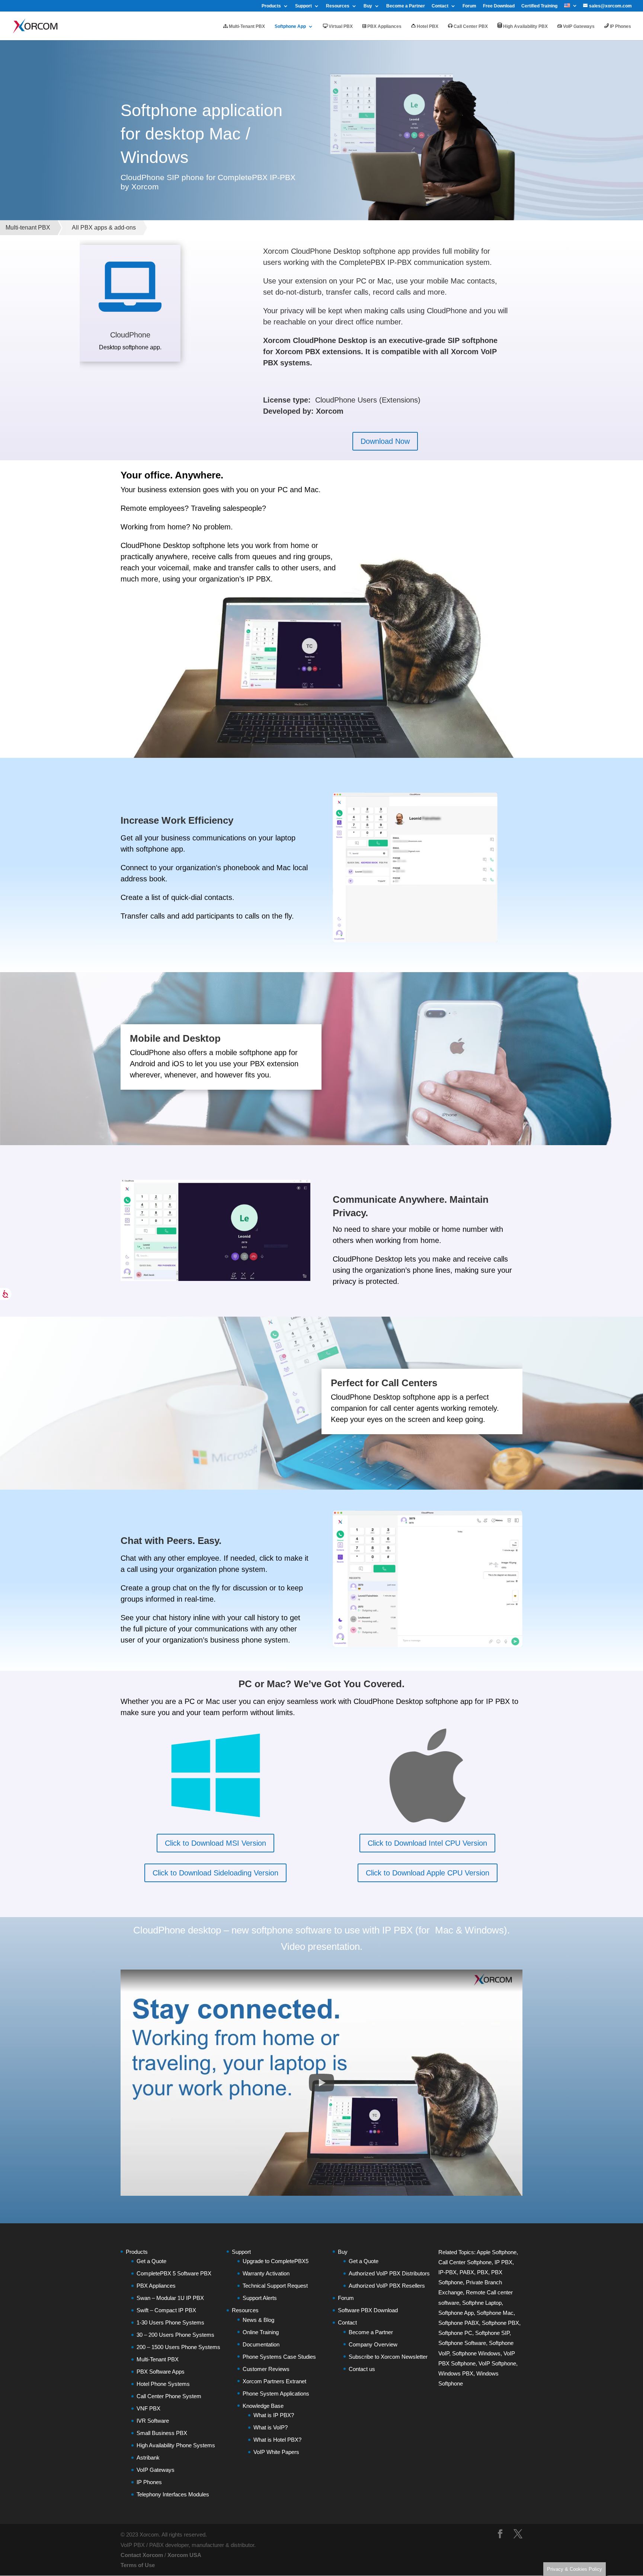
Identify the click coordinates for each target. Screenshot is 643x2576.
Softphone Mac (495, 2313)
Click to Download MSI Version (215, 1843)
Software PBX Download (368, 2310)
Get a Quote (151, 2261)
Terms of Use (138, 2565)
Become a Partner (406, 6)
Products (271, 6)
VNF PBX (148, 2408)
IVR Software (153, 2421)
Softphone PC (455, 2333)
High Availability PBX (525, 26)
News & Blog (258, 2320)
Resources (338, 6)
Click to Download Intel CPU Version (427, 1843)
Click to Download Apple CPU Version (428, 1873)
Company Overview (373, 2344)
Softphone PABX (459, 2323)
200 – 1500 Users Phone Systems (178, 2347)
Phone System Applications (276, 2394)
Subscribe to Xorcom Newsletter (388, 2357)
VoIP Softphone (497, 2363)
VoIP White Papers (276, 2452)
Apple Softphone (497, 2252)
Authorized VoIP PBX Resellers (387, 2286)
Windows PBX (456, 2373)
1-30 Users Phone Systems (170, 2322)
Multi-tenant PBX (28, 228)
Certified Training (539, 6)
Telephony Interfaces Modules (173, 2494)
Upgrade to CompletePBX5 (276, 2261)
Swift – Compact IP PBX (166, 2310)
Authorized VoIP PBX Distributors (389, 2273)
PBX (483, 2272)
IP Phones (620, 26)
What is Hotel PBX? (277, 2440)
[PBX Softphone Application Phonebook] (415, 940)
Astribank (148, 2458)
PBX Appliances (384, 26)
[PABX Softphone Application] (428, 1645)
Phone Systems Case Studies (279, 2357)
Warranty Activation (266, 2273)
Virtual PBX (340, 26)
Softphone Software (462, 2343)
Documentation (261, 2344)
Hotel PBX (427, 26)
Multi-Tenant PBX (246, 26)
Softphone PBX (500, 2323)
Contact (440, 6)
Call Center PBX (470, 26)
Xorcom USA (184, 2555)
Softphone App (290, 26)
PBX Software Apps (161, 2372)
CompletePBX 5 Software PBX (174, 2273)
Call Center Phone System (169, 2396)
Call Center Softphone (465, 2262)
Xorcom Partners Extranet (274, 2381)
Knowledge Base (263, 2406)
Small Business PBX (162, 2433)
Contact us (362, 2369)
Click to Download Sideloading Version (215, 1873)
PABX (467, 2272)
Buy (368, 6)
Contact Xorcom (142, 2555)
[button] (321, 2083)
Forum (469, 6)
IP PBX (503, 2262)
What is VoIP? (271, 2427)
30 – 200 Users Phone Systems (175, 2335)
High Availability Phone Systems (176, 2445)
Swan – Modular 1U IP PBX (170, 2298)
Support (303, 6)
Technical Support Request (275, 2286)
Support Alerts (260, 2298)
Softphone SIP (492, 2333)
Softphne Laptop (482, 2303)
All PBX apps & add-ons (104, 228)
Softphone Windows (476, 2353)
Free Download (499, 6)
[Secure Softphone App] (215, 1279)
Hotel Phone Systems (163, 2384)
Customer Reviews (266, 2369)
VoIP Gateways (578, 26)
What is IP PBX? (274, 2415)
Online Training (261, 2332)
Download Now (385, 441)
